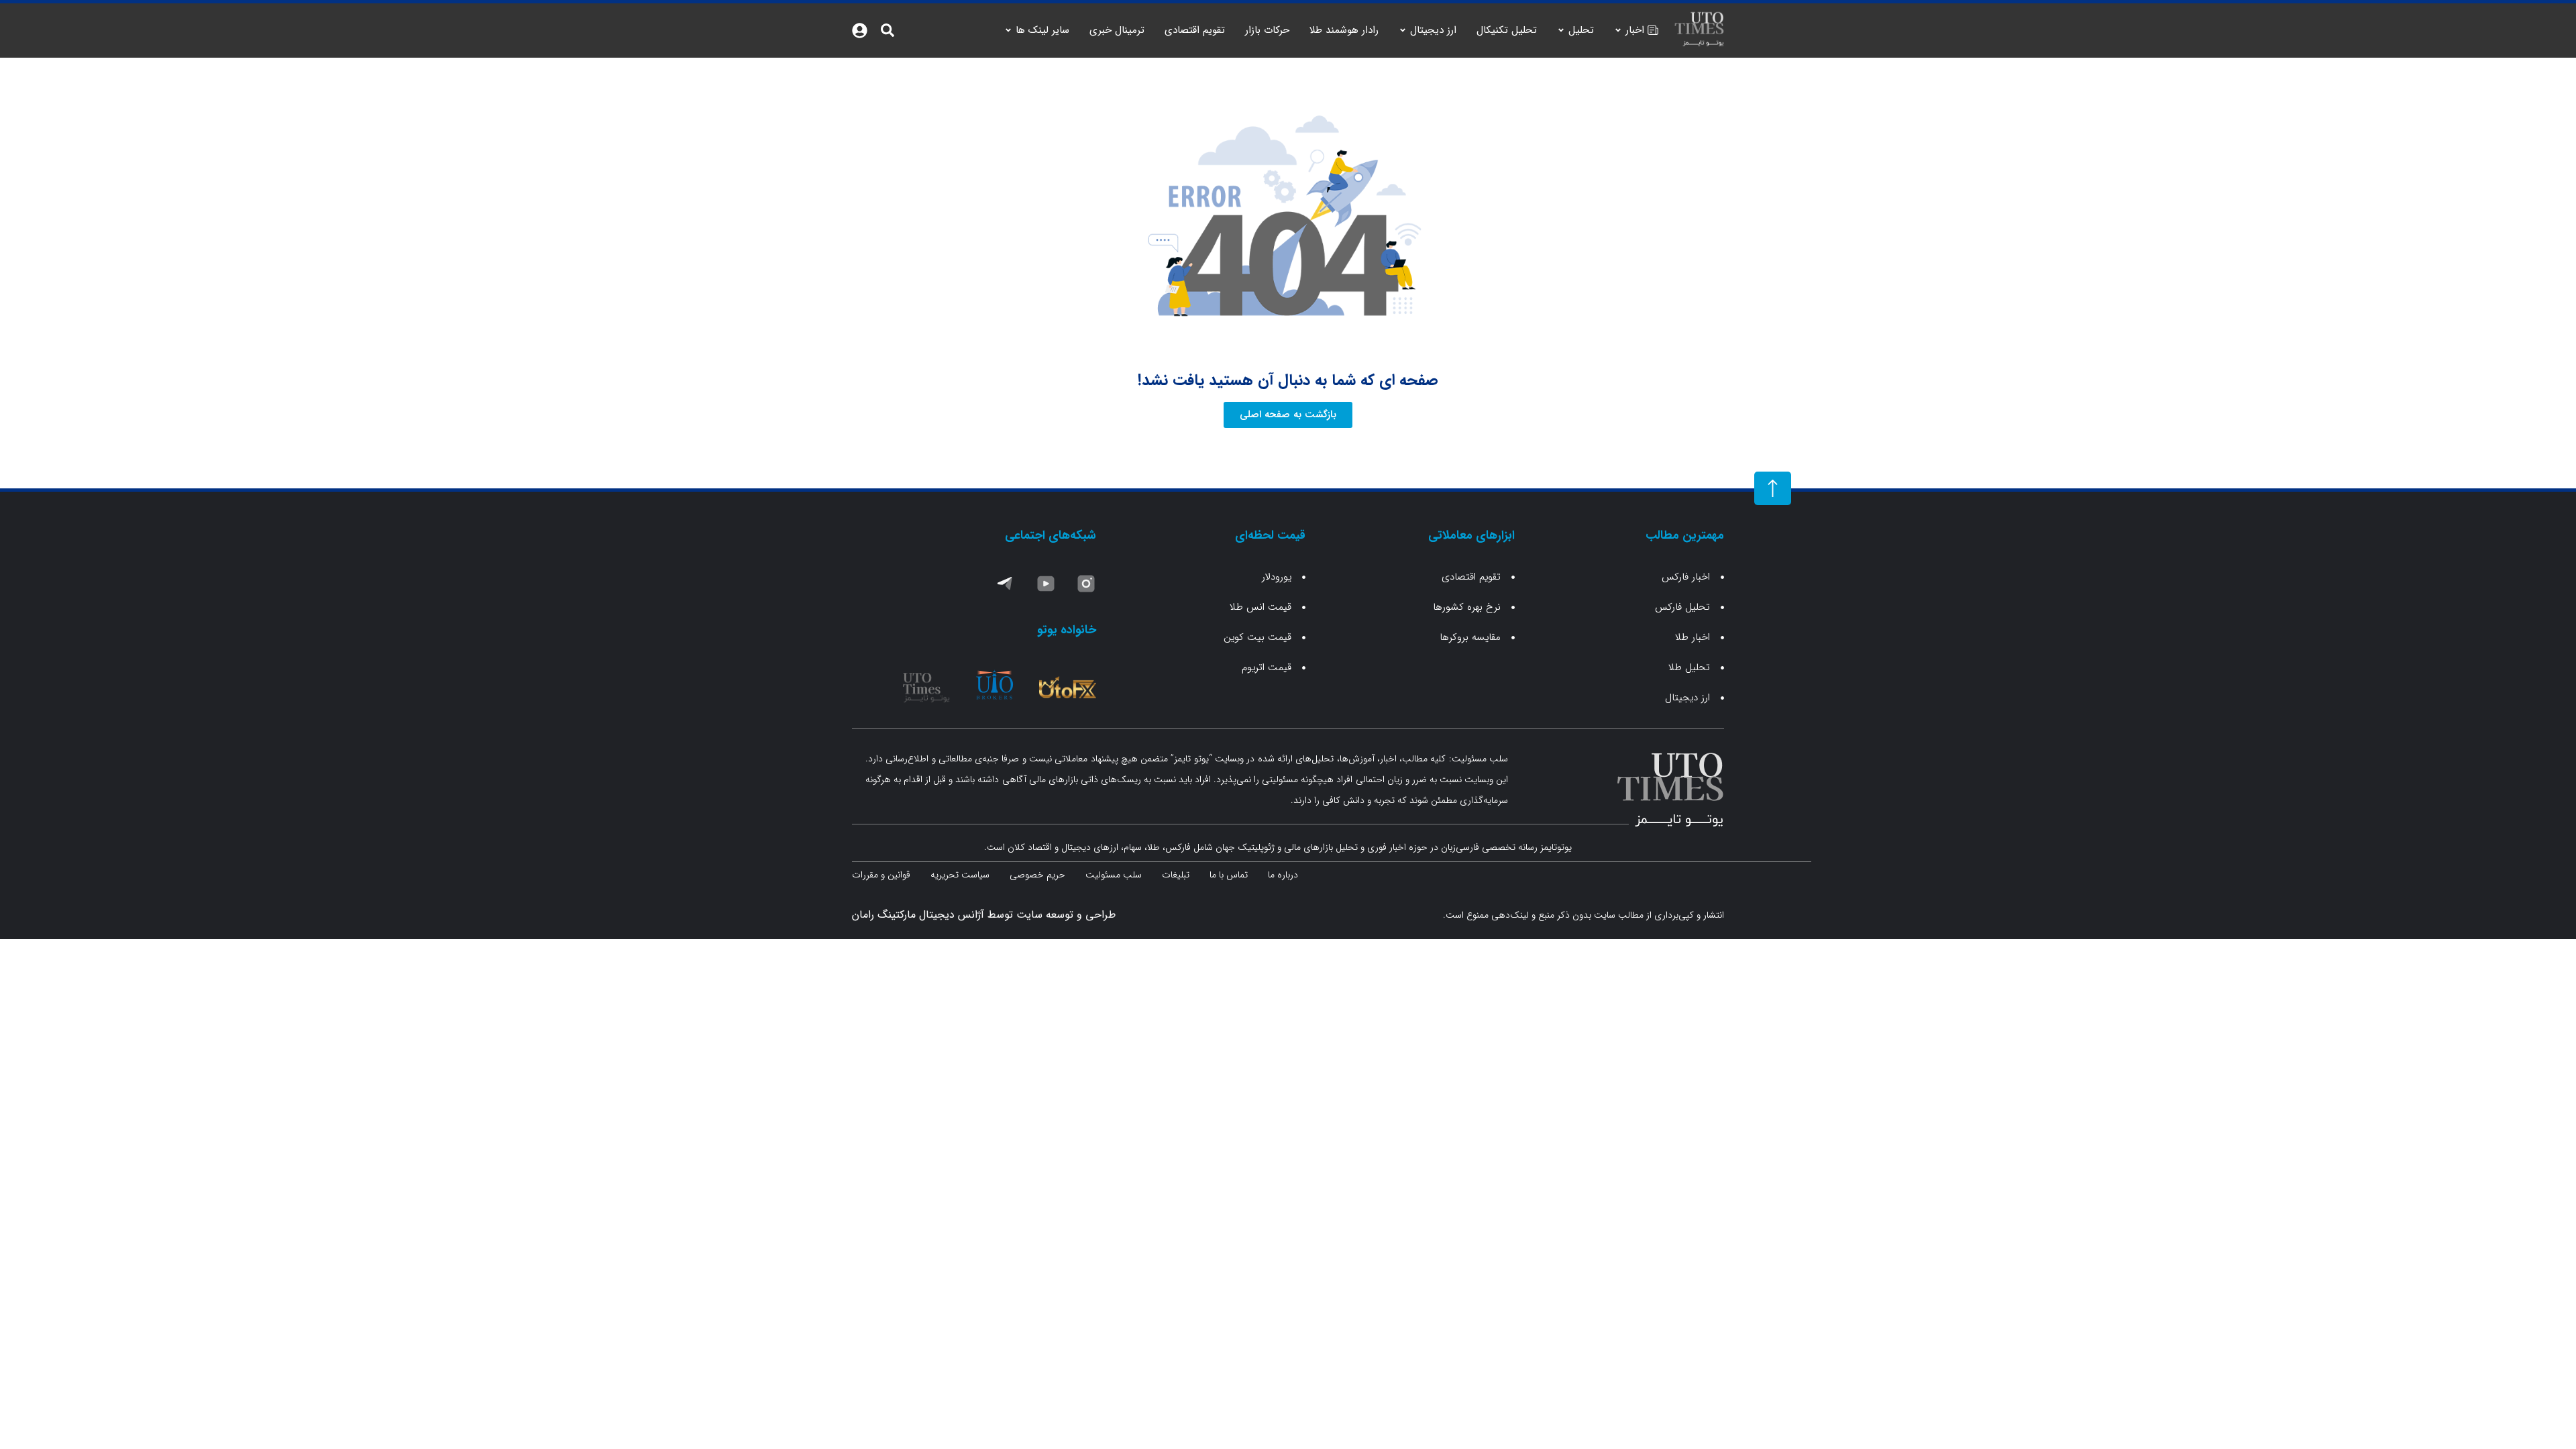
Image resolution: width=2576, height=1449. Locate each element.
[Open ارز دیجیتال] (1403, 31)
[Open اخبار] (1618, 31)
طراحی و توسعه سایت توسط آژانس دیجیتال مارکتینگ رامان (984, 915)
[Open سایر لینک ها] (1008, 31)
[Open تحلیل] (1561, 31)
